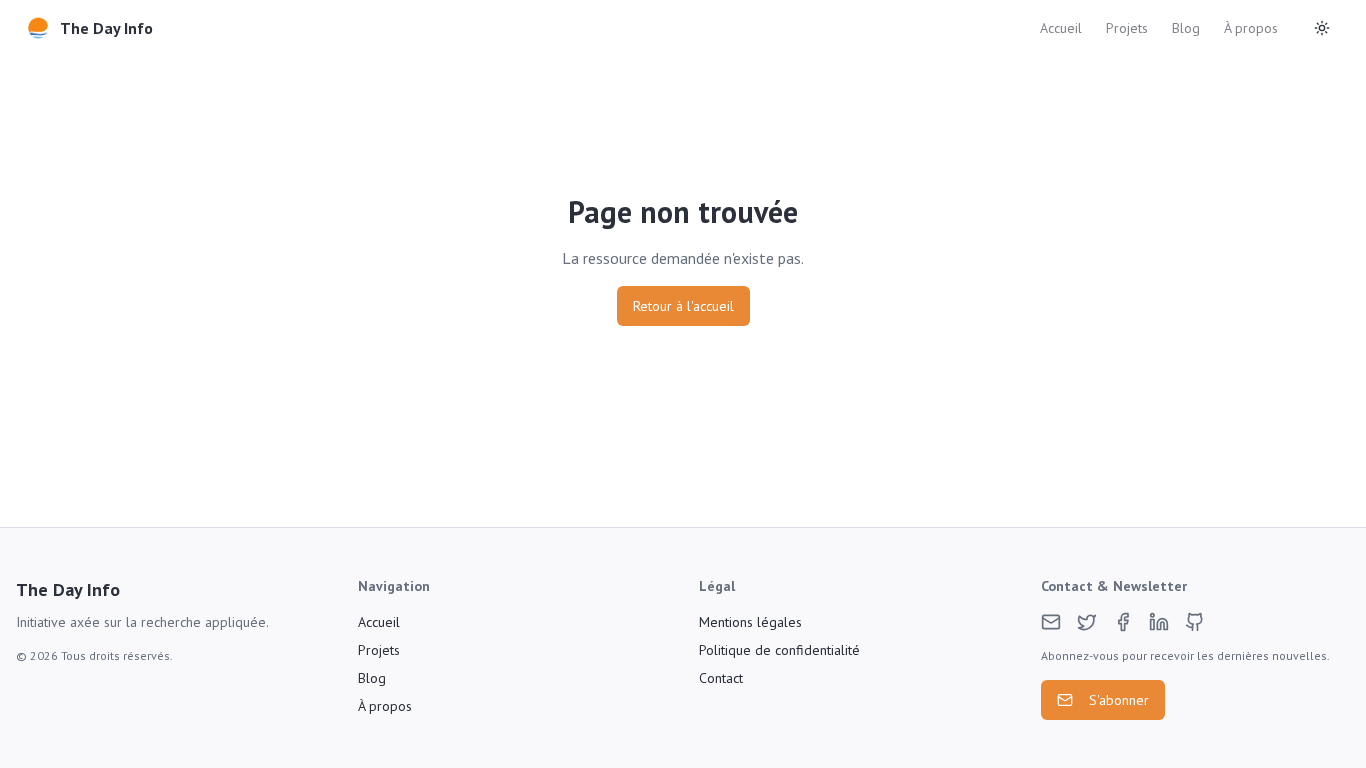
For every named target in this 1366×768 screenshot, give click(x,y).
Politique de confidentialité (779, 650)
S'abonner (1119, 700)
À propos (1251, 28)
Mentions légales (750, 622)
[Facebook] (1123, 622)
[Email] (1051, 622)
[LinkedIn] (1159, 622)
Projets (1127, 28)
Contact (721, 678)
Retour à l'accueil (683, 306)
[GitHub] (1195, 622)
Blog (1186, 28)
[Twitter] (1087, 622)
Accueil (1061, 28)
